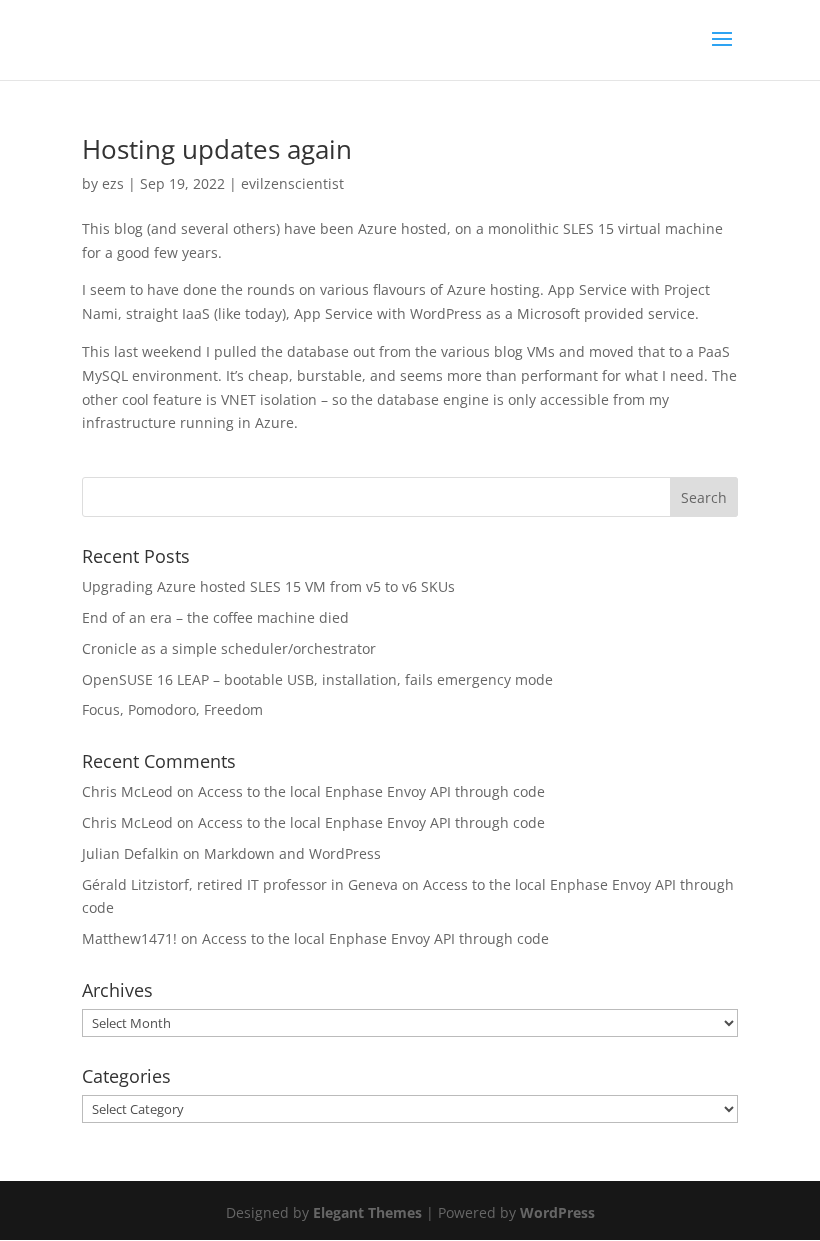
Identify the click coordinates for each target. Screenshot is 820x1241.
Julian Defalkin (130, 853)
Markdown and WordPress (292, 853)
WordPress (557, 1212)
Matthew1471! (129, 938)
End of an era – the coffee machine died (215, 617)
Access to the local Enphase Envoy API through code (371, 791)
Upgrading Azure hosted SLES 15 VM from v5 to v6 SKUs (268, 586)
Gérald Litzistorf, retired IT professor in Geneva (240, 884)
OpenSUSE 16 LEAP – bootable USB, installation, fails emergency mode (317, 679)
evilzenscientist (292, 183)
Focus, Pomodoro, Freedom (172, 709)
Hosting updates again (217, 149)
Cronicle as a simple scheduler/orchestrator (229, 648)
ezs (113, 183)
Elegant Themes (367, 1212)
